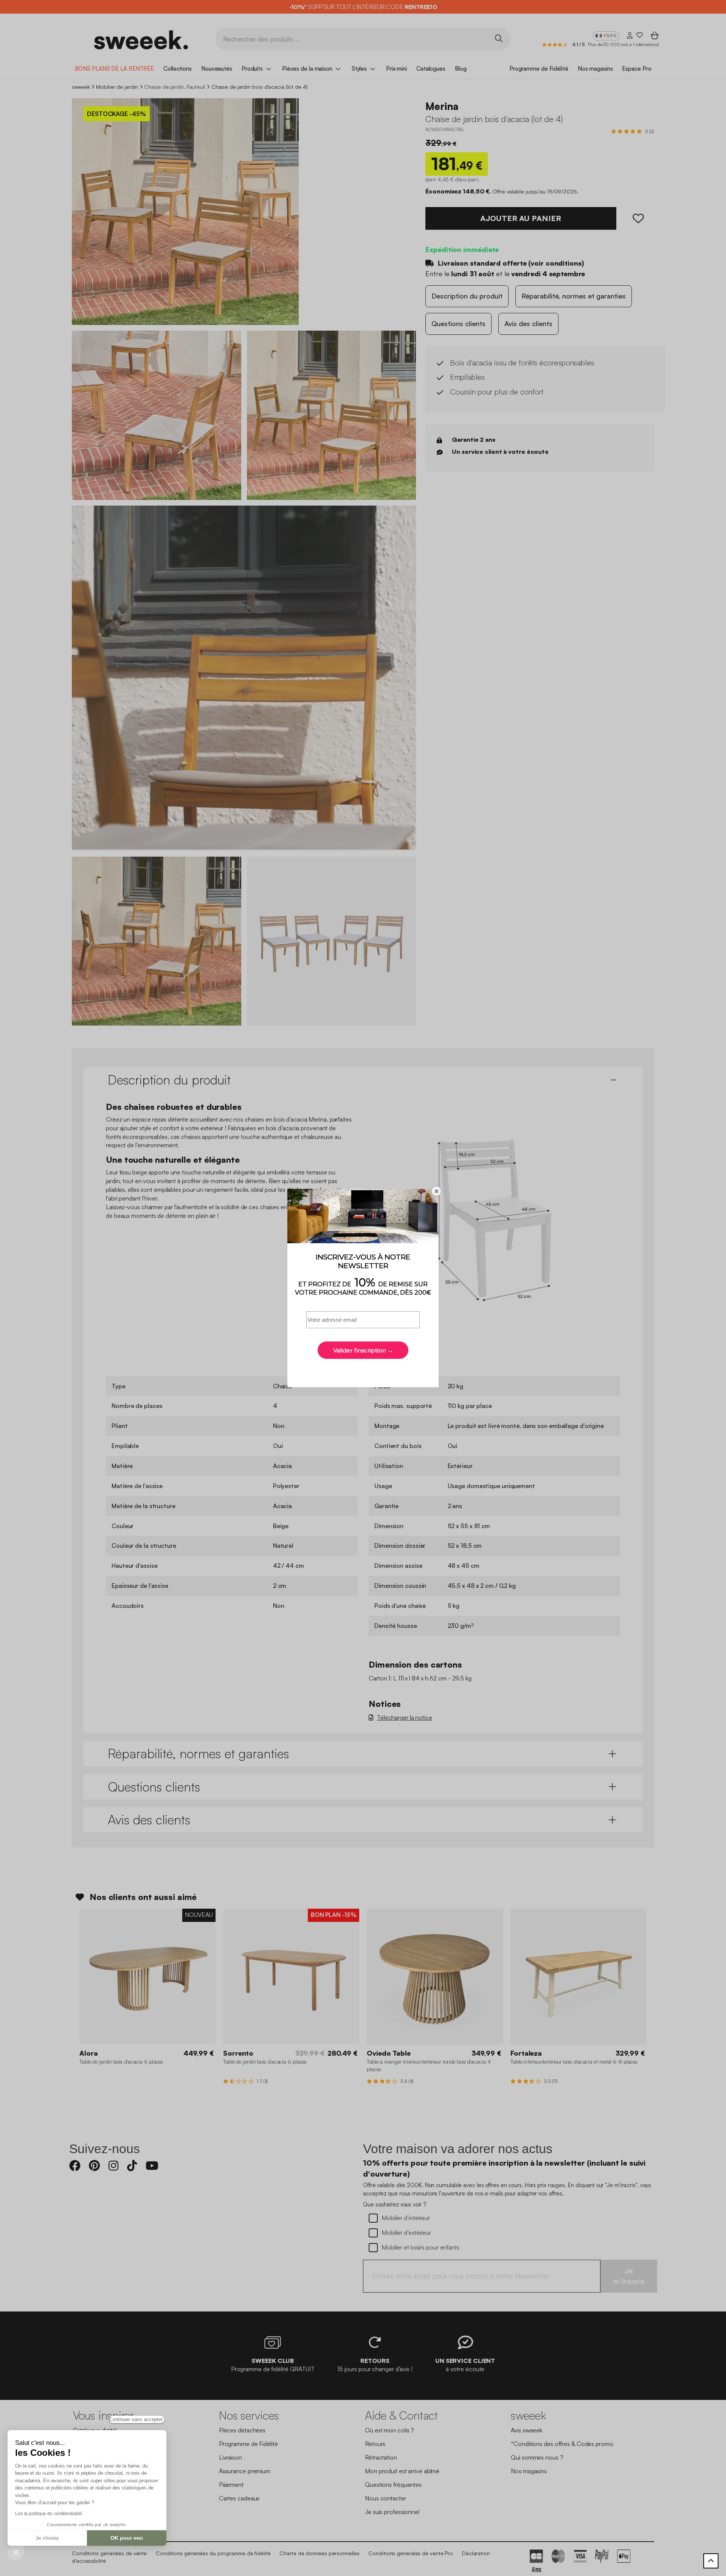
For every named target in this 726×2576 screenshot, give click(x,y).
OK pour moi (127, 2538)
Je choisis (47, 2538)
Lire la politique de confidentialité (48, 2514)
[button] (16, 2552)
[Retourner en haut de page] (711, 2561)
